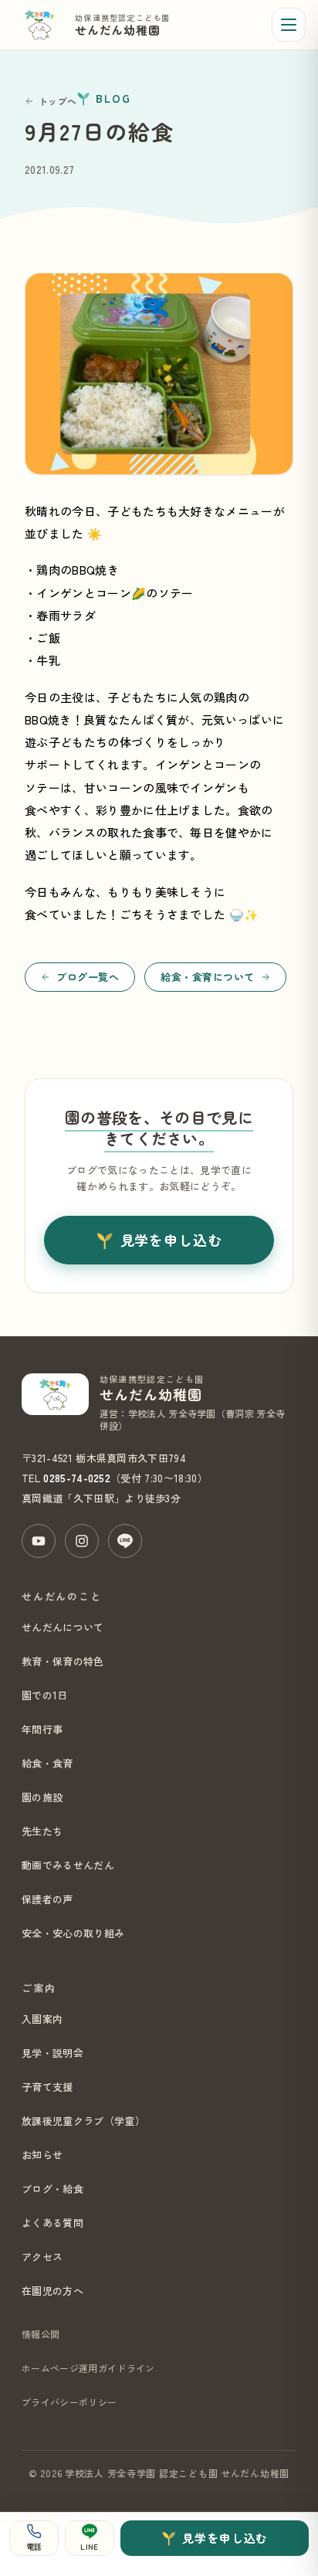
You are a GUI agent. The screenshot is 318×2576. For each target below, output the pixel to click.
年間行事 (42, 1729)
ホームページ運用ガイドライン (88, 2368)
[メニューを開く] (289, 25)
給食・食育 (47, 1763)
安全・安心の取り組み (73, 1933)
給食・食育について (208, 977)
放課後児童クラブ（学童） (83, 2121)
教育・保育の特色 (63, 1661)
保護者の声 (47, 1899)
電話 (34, 2546)
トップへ (58, 101)
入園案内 (42, 2019)
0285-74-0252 (77, 1478)
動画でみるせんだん (68, 1865)
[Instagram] (82, 1541)
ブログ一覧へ (88, 977)
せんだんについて (63, 1627)
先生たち (42, 1831)
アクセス (42, 2257)
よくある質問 (52, 2223)
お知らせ (42, 2155)
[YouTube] (39, 1541)
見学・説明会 (52, 2053)
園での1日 (45, 1695)
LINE (89, 2546)
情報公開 (41, 2334)
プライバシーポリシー (69, 2402)
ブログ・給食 (52, 2189)
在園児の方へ (52, 2291)
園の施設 (42, 1797)
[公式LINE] (125, 1541)
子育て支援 (47, 2087)
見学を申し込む (171, 1240)
